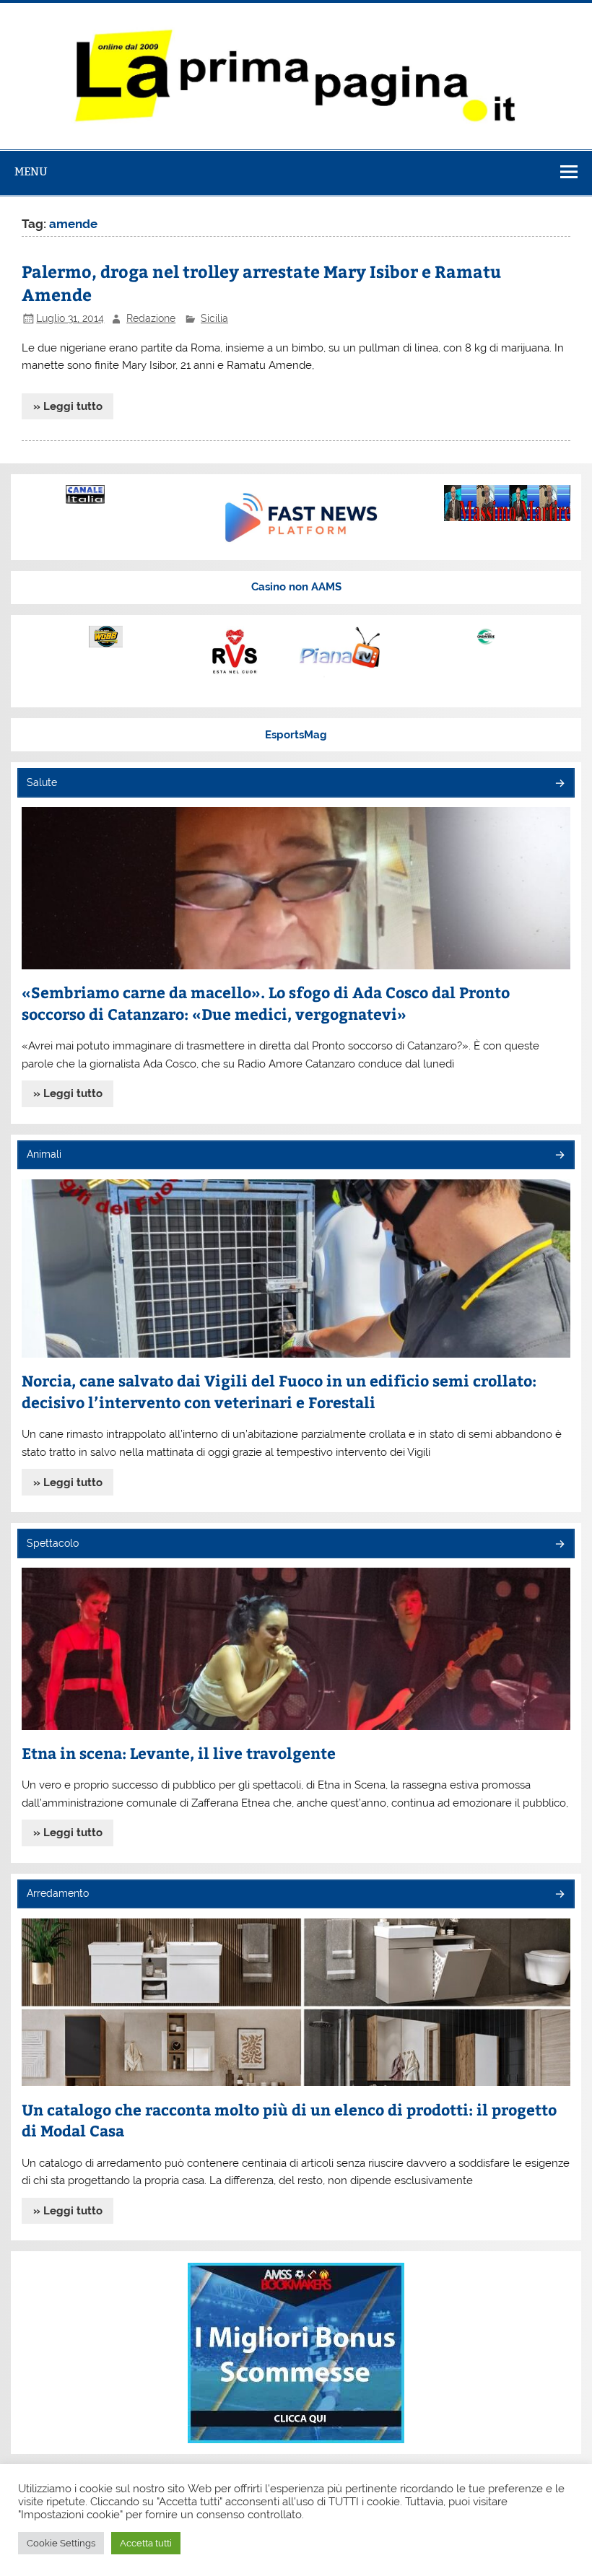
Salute (42, 782)
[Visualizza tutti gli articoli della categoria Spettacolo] (559, 1545)
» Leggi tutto (68, 406)
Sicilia (214, 318)
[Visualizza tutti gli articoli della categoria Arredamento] (559, 1895)
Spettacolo (53, 1543)
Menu (31, 171)
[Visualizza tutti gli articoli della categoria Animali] (559, 1156)
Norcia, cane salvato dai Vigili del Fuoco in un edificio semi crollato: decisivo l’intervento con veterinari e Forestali (279, 1391)
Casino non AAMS (296, 587)
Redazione (151, 318)
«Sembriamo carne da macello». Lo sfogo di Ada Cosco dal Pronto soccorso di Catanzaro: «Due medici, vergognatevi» (266, 1003)
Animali (44, 1154)
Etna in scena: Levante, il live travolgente (179, 1753)
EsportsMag (296, 735)
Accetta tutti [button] (146, 2543)
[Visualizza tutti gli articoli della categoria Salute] (559, 784)
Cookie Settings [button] (61, 2543)
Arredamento (58, 1893)
